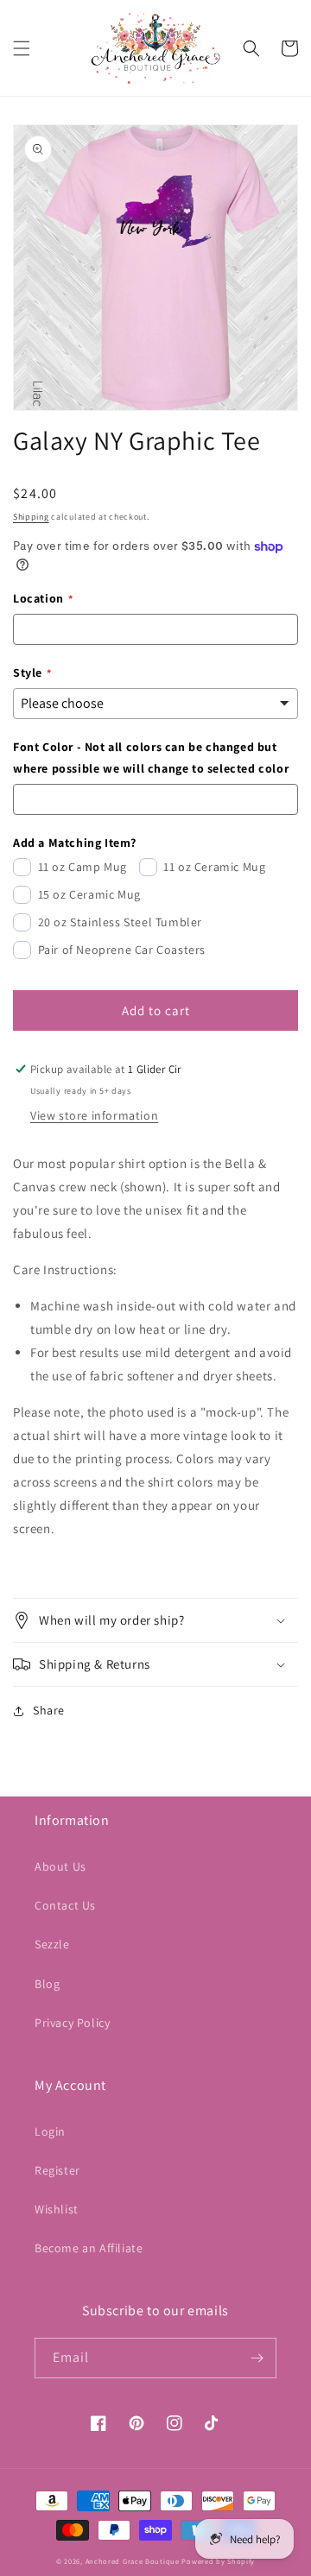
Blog (47, 1984)
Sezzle (52, 1944)
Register (57, 2170)
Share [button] (49, 1710)
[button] (22, 48)
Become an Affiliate (89, 2248)
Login (50, 2131)
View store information (94, 1115)
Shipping (31, 517)
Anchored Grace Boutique (133, 2561)
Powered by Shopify (218, 2561)
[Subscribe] (257, 2358)
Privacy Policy (72, 2023)
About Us (60, 1866)
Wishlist (57, 2209)
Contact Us (65, 1905)
